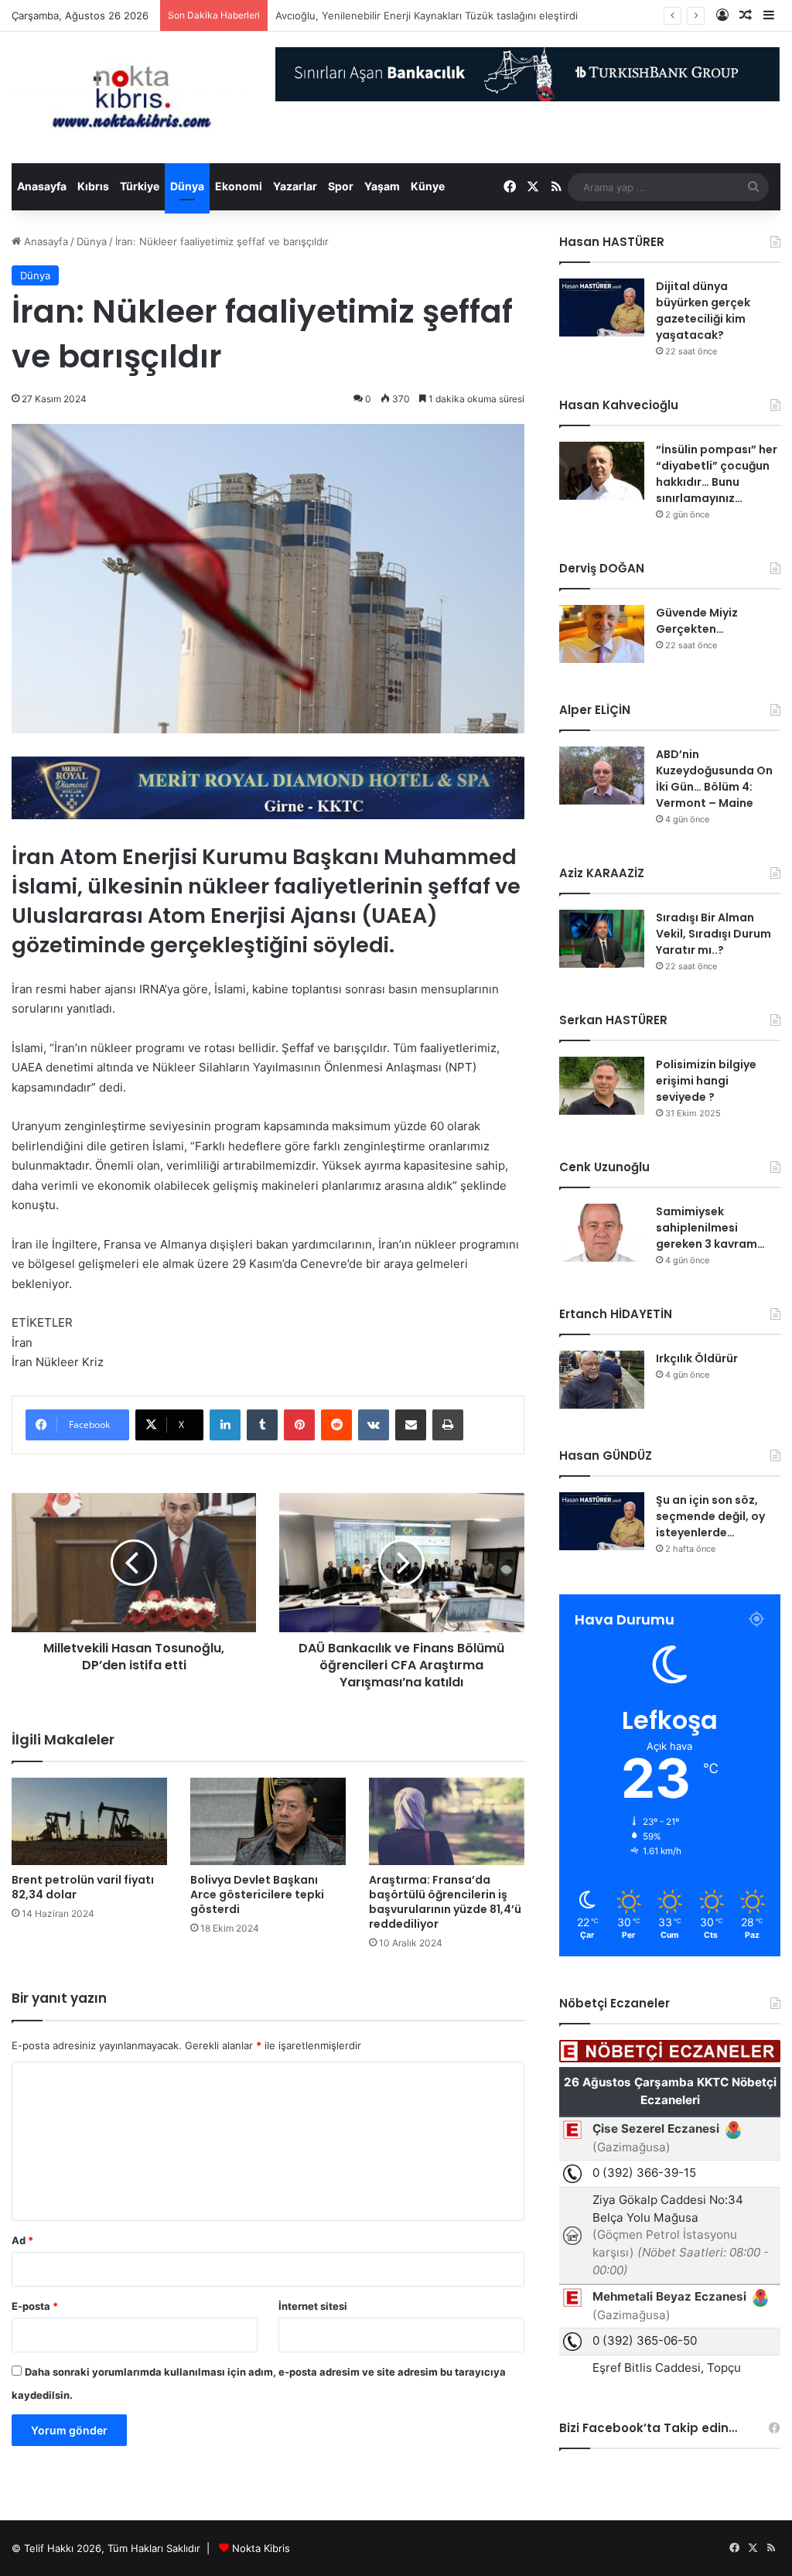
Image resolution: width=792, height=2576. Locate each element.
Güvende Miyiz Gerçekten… (697, 621)
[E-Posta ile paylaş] (411, 1425)
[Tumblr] (262, 1425)
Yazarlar (295, 186)
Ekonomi (239, 186)
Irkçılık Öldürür (697, 1358)
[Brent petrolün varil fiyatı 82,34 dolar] (89, 1821)
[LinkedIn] (225, 1425)
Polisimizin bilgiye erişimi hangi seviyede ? (706, 1081)
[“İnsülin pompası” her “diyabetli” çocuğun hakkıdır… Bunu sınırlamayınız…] (602, 471)
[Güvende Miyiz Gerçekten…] (602, 634)
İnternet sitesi (313, 2306)
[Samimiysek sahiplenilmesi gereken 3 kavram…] (602, 1233)
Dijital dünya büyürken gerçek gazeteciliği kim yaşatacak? (703, 311)
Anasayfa (42, 186)
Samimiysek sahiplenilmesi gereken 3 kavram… (710, 1228)
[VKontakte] (374, 1425)
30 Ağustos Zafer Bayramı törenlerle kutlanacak (390, 15)
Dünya (187, 186)
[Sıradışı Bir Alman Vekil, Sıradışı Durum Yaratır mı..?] (602, 939)
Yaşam (382, 186)
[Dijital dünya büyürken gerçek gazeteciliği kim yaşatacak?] (602, 307)
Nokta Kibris (261, 2548)
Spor (341, 186)
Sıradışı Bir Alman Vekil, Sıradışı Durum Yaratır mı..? (713, 934)
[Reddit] (336, 1425)
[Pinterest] (299, 1425)
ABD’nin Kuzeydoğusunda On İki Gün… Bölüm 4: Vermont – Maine (714, 779)
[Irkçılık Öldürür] (602, 1380)
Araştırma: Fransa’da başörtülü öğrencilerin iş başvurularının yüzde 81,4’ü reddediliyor (445, 1902)
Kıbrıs (93, 186)
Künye (428, 186)
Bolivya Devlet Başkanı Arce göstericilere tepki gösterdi (257, 1894)
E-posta (35, 2306)
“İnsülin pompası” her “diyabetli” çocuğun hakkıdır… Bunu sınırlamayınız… (717, 474)
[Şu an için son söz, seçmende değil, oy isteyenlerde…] (602, 1521)
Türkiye (140, 186)
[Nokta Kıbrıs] (132, 97)
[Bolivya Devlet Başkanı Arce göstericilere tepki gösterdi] (268, 1821)
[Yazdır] (448, 1425)
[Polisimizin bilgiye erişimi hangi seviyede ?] (602, 1086)
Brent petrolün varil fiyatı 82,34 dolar (83, 1887)
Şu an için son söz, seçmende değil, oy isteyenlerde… (710, 1516)
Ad (22, 2240)
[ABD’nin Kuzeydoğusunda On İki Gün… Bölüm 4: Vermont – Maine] (602, 776)
